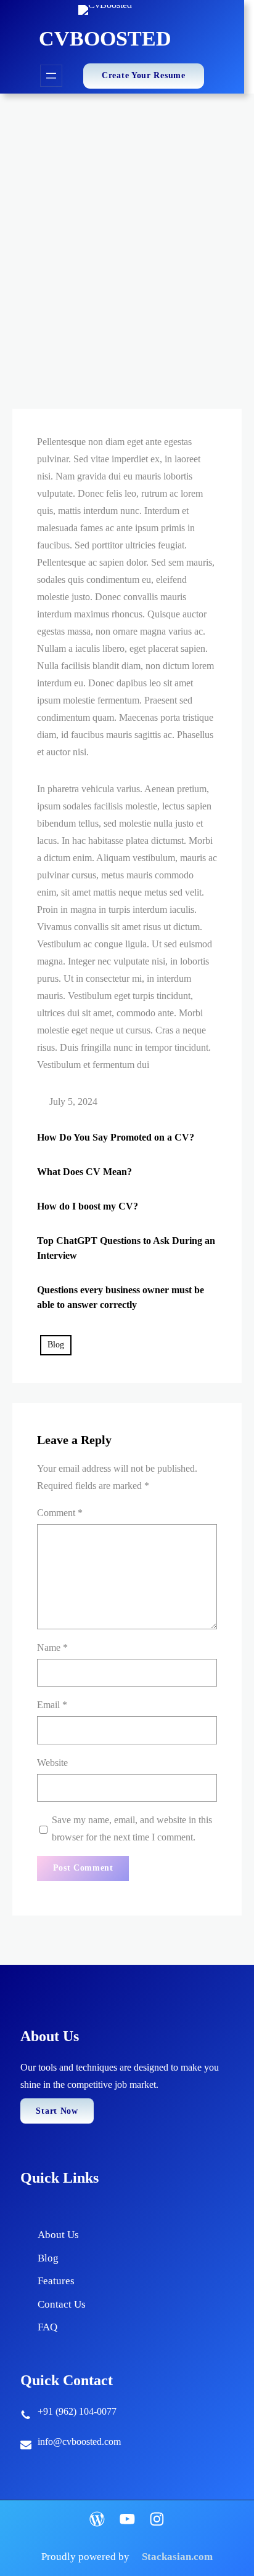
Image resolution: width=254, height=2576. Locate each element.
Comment (60, 1513)
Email (52, 1705)
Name (52, 1647)
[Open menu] (51, 76)
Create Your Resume (144, 75)
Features (56, 2281)
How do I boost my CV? (88, 1206)
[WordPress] (97, 2519)
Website (52, 1763)
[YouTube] (127, 2519)
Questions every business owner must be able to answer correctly (121, 1297)
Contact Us (62, 2304)
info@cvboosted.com (79, 2442)
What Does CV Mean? (84, 1172)
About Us (58, 2235)
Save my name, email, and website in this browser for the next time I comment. (132, 1828)
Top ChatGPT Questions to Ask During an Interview (126, 1248)
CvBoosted (105, 38)
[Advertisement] (127, 227)
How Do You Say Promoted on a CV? (116, 1137)
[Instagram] (157, 2519)
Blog (56, 1345)
